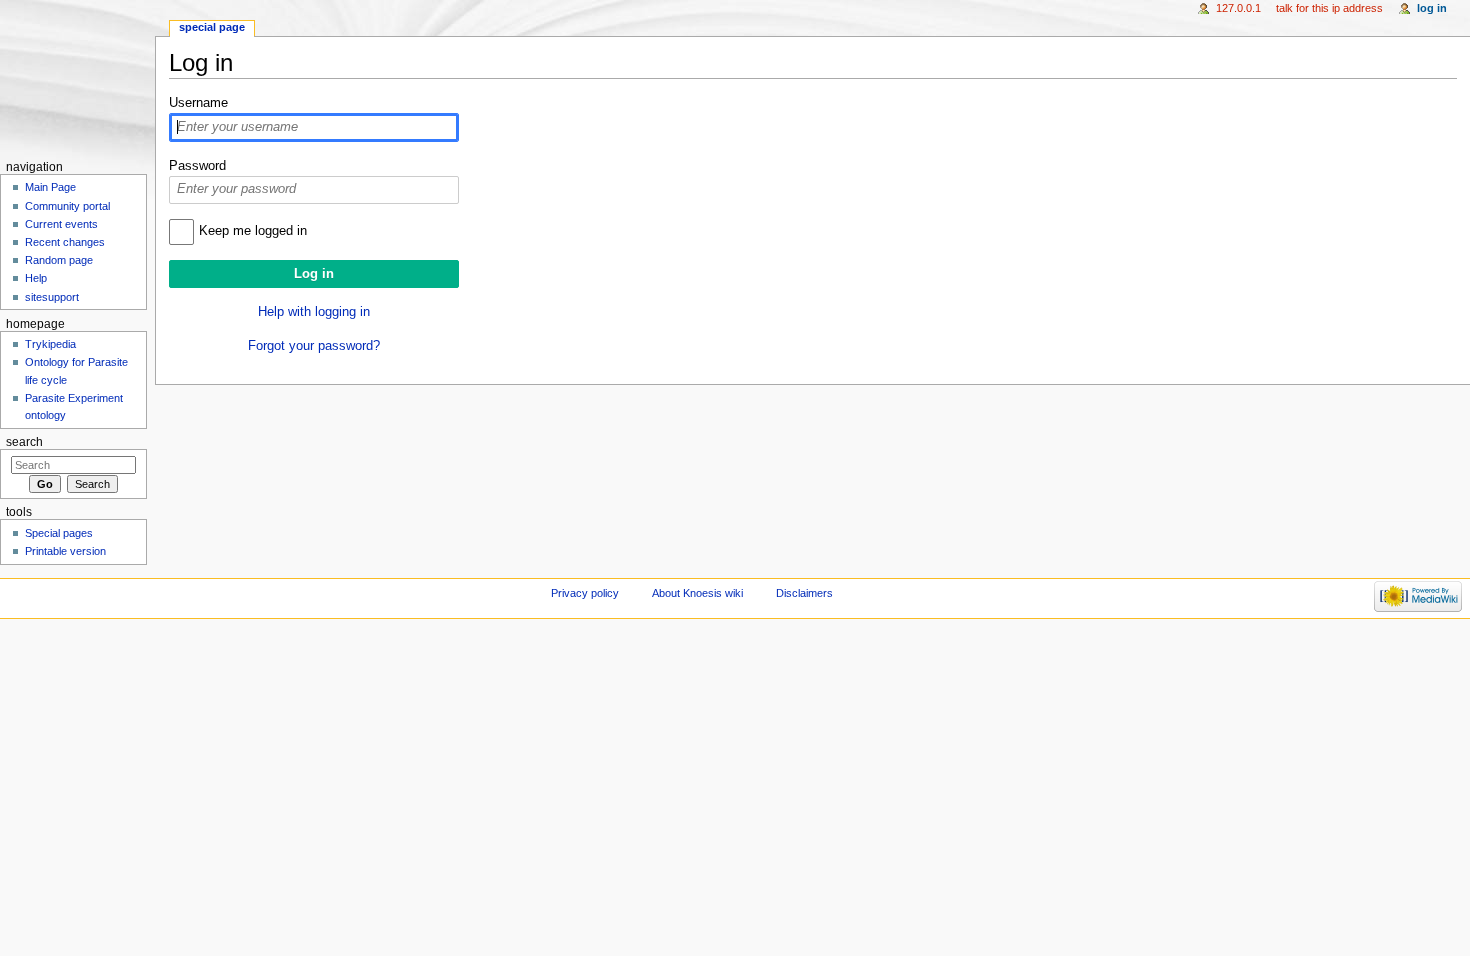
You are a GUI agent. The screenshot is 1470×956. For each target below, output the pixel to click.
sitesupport (52, 297)
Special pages (59, 533)
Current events (61, 224)
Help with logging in (314, 312)
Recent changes (65, 242)
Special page (212, 27)
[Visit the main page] (77, 77)
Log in (1432, 8)
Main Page (50, 187)
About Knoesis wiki (697, 593)
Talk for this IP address (1329, 8)
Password (197, 166)
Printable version (65, 551)
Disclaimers (804, 593)
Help (36, 278)
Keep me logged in (253, 231)
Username (198, 103)
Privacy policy (585, 593)
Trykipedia (50, 344)
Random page (59, 260)
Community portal (67, 206)
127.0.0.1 (1238, 8)
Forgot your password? (314, 346)
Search (24, 442)
